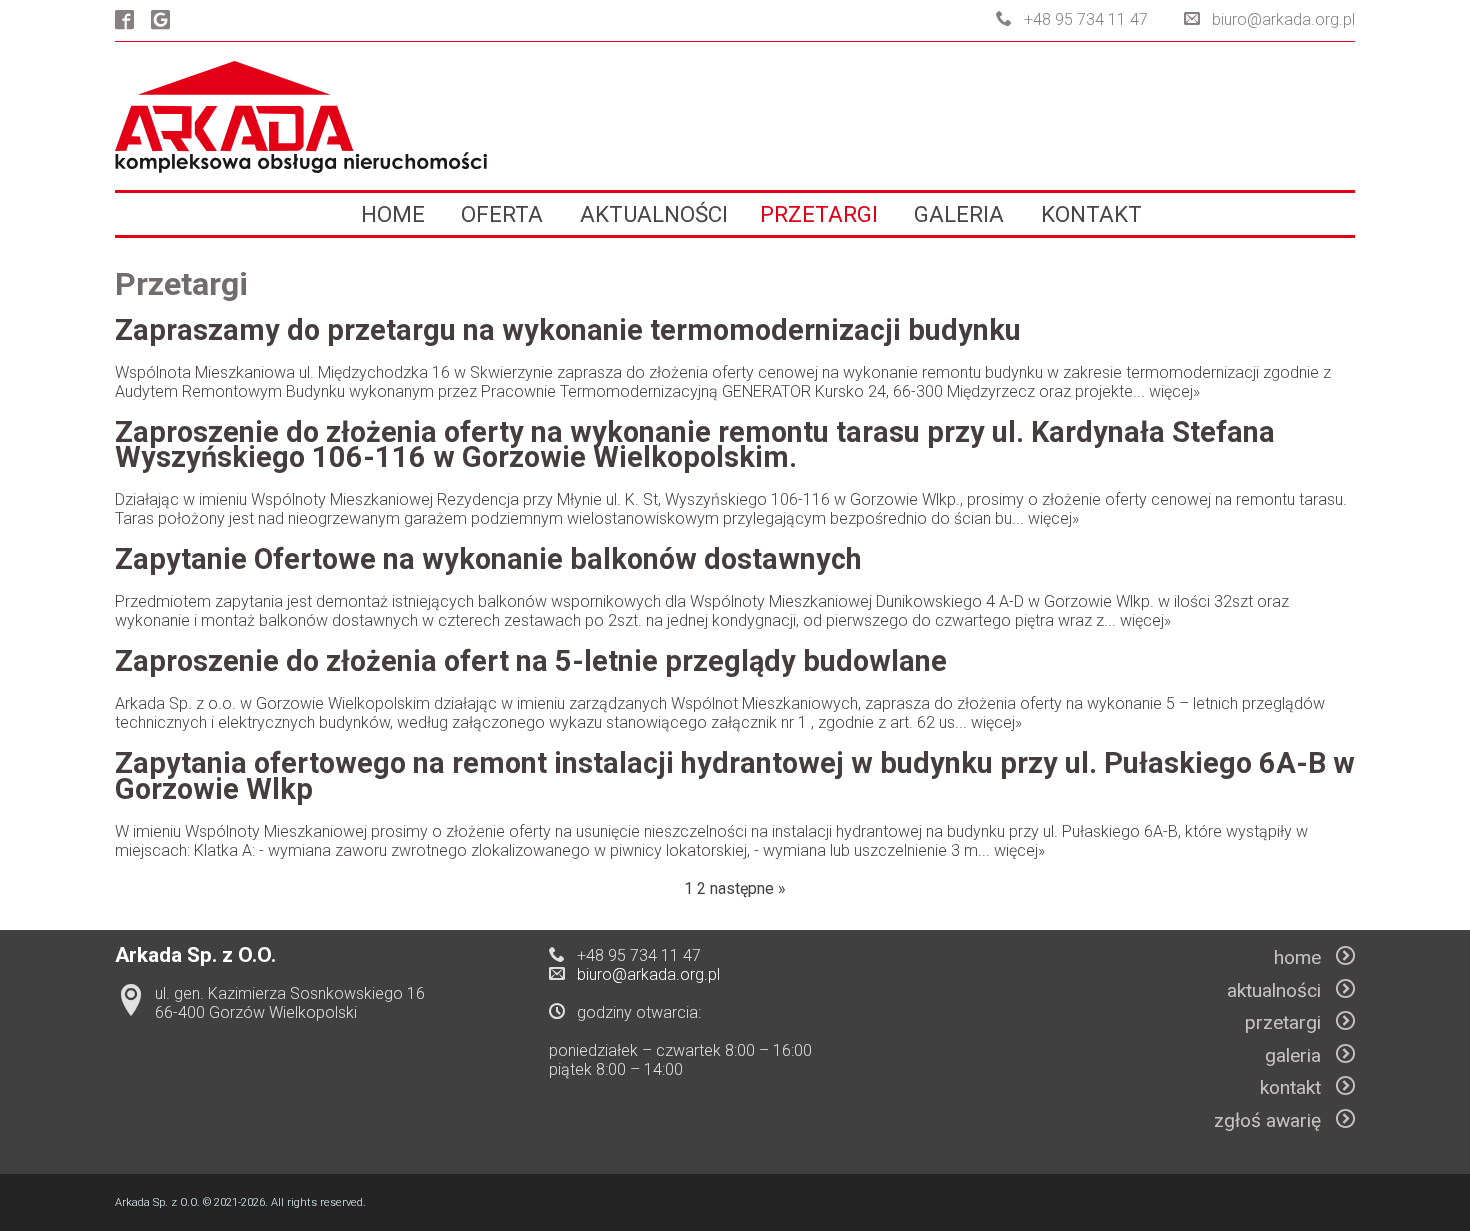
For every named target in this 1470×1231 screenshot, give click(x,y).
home (393, 214)
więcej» (1174, 391)
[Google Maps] (160, 21)
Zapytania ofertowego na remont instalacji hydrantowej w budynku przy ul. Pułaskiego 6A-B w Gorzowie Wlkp (735, 776)
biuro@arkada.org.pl (1283, 19)
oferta (502, 214)
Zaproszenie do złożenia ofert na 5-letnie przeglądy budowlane (531, 661)
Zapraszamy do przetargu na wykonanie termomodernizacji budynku (568, 330)
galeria (959, 214)
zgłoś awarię (1275, 1120)
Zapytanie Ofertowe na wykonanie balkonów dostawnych (488, 559)
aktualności (654, 214)
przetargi (819, 214)
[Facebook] (124, 21)
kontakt (1091, 214)
